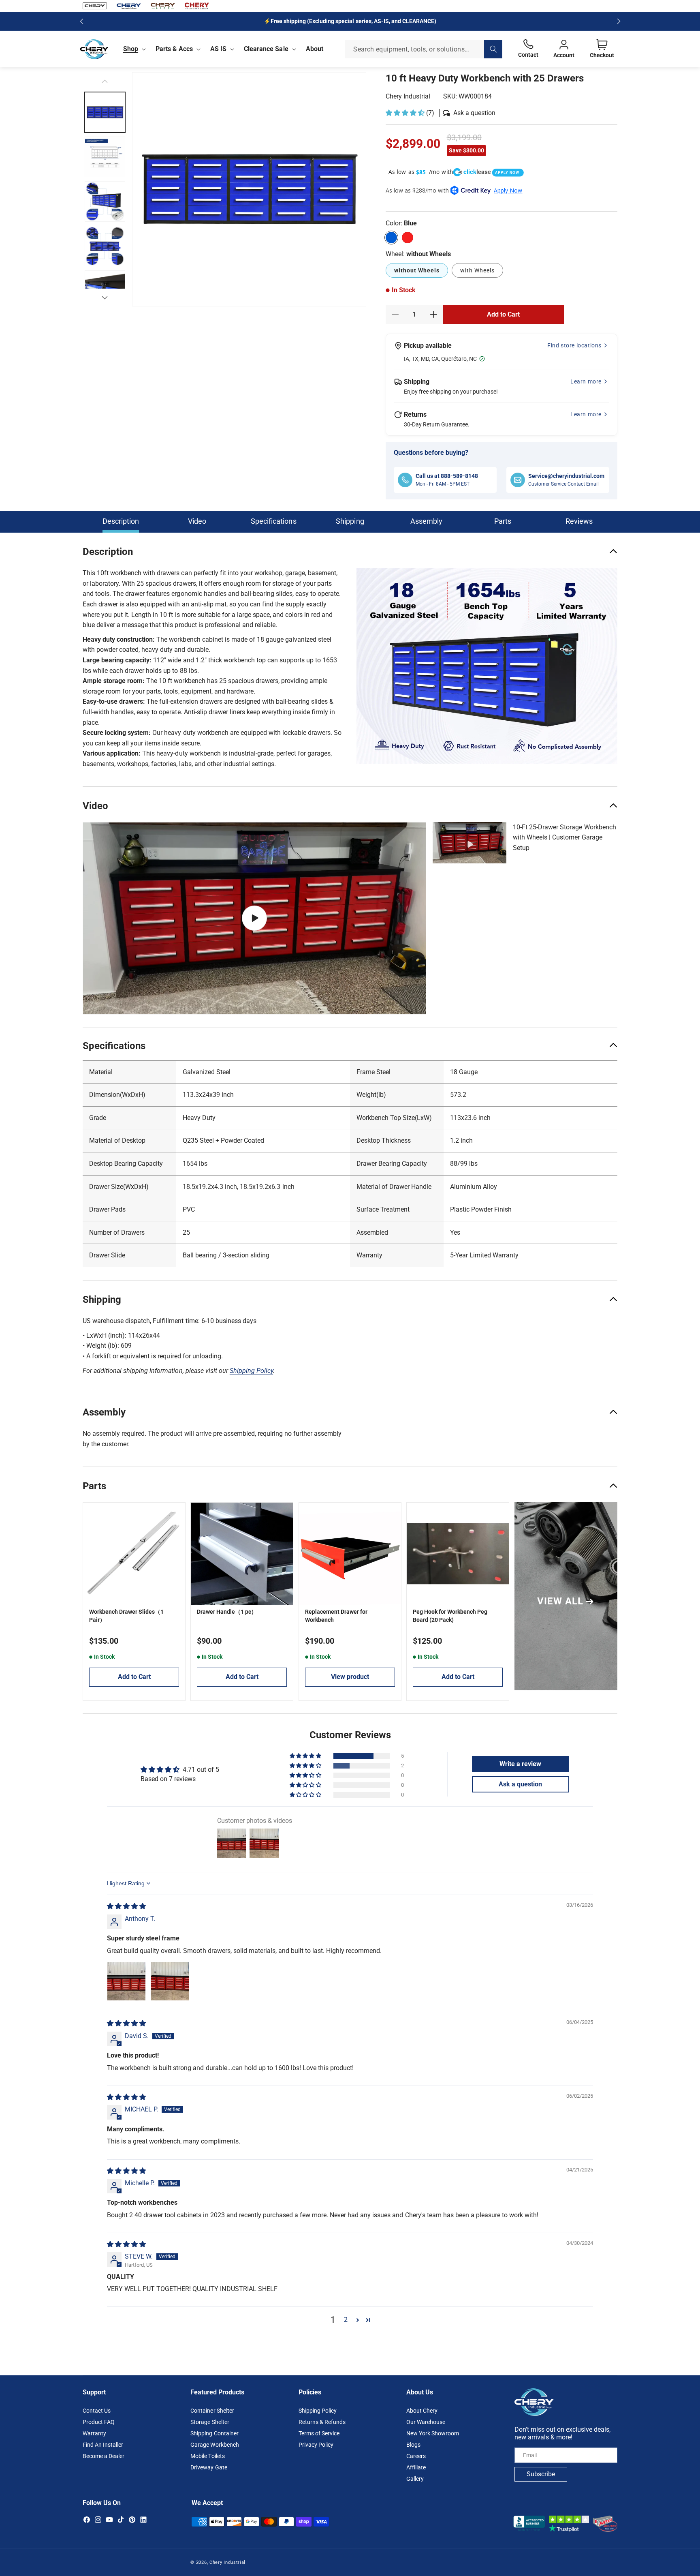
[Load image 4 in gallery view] (105, 201)
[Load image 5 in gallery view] (105, 246)
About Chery (422, 2411)
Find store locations (574, 345)
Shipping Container (214, 2433)
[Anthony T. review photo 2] (170, 1981)
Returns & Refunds (322, 2422)
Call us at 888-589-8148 (447, 476)
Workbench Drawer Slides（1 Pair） (126, 1616)
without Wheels (417, 270)
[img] (126, 1906)
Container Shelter (212, 2411)
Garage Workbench (214, 2445)
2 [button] (346, 2320)
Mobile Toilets (207, 2456)
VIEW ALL (560, 1601)
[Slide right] (105, 298)
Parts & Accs (174, 49)
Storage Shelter (210, 2422)
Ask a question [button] (520, 1784)
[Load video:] (254, 918)
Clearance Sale (266, 49)
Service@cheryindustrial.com (566, 476)
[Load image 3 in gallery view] (105, 157)
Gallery (415, 2479)
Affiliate (416, 2467)
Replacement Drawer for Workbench (336, 1616)
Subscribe (541, 2474)
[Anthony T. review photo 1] (126, 1981)
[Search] (493, 49)
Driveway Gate (209, 2467)
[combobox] (424, 49)
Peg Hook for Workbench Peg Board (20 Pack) (450, 1616)
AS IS (218, 49)
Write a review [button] (520, 1764)
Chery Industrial (408, 96)
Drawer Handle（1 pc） (227, 1612)
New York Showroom (433, 2433)
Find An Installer (103, 2445)
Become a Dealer (104, 2456)
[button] (133, 49)
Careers (416, 2456)
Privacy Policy (316, 2445)
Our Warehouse (426, 2422)
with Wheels (477, 270)
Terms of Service (319, 2433)
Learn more (586, 381)
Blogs (413, 2445)
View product (350, 1677)
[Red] (408, 238)
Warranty (94, 2433)
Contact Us (97, 2411)
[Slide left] (105, 81)
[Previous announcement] (81, 21)
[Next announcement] (619, 21)
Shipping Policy (318, 2411)
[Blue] (391, 238)
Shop (131, 49)
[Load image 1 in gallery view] (105, 112)
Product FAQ (99, 2422)
